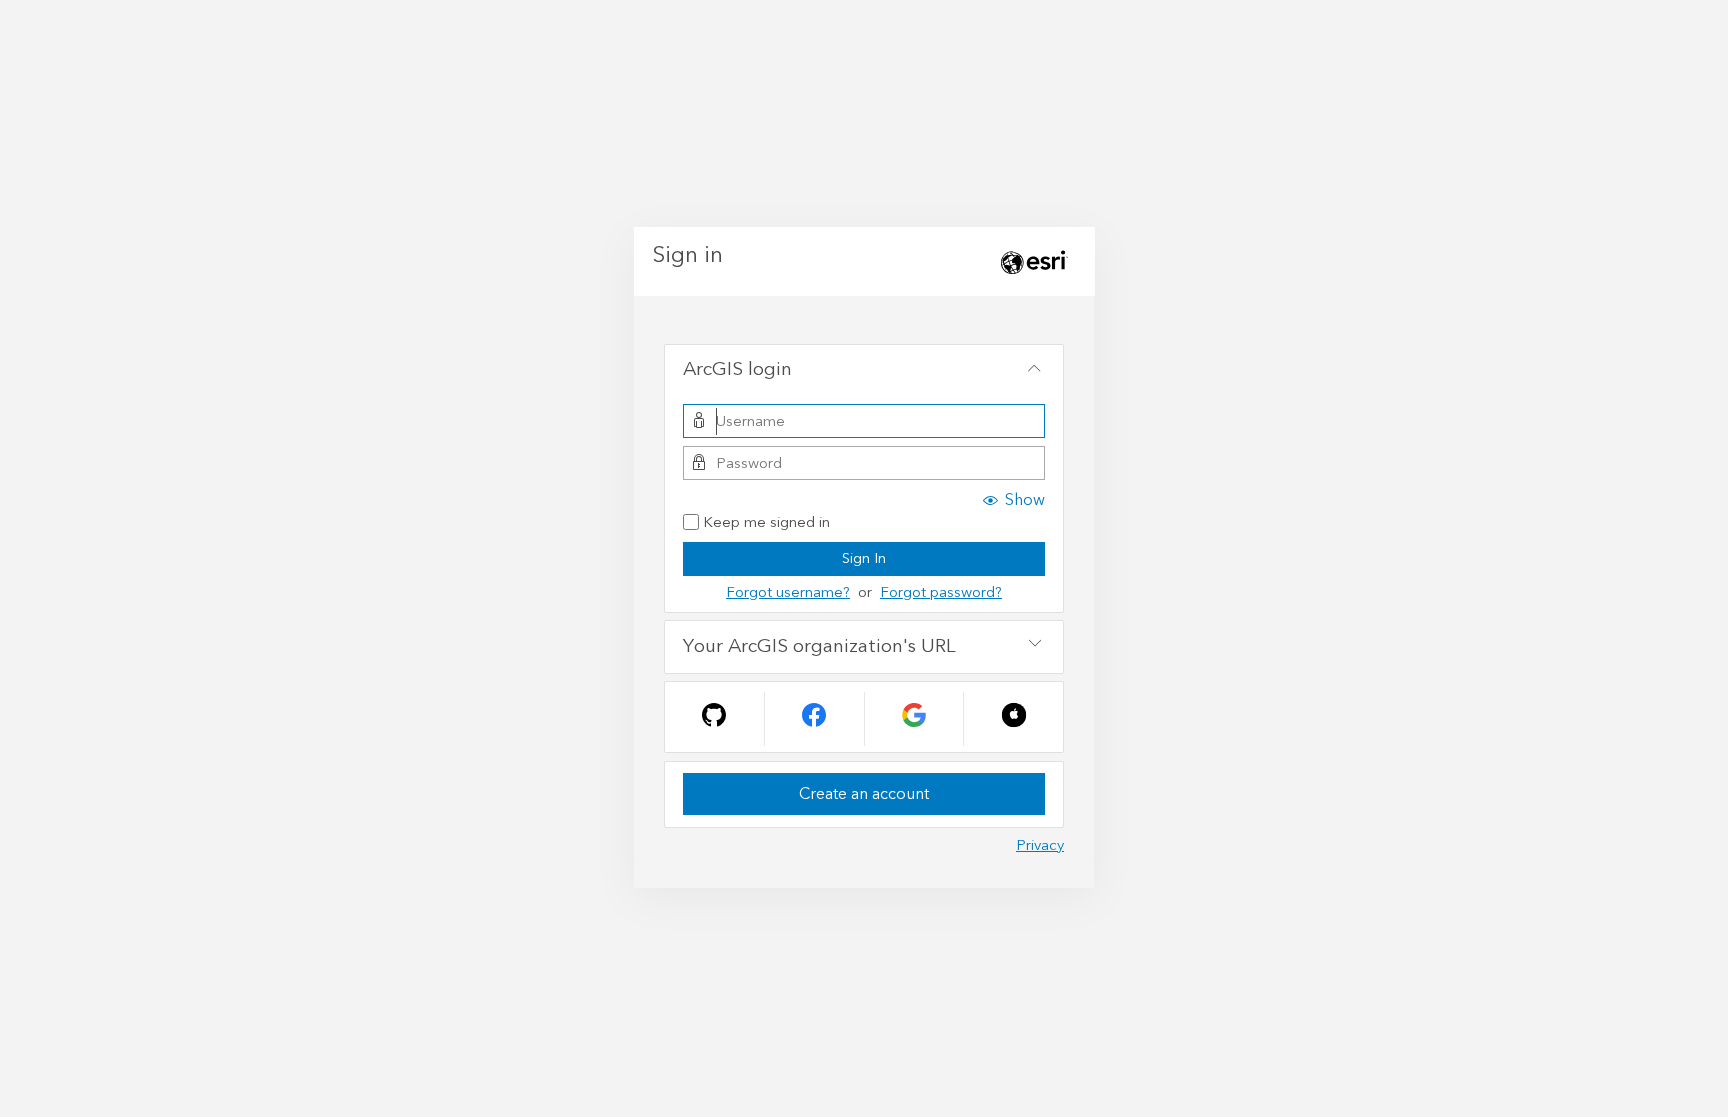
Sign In (864, 558)
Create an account (864, 794)
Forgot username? (788, 592)
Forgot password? (941, 592)
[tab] (864, 371)
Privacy (1040, 845)
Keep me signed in (766, 523)
